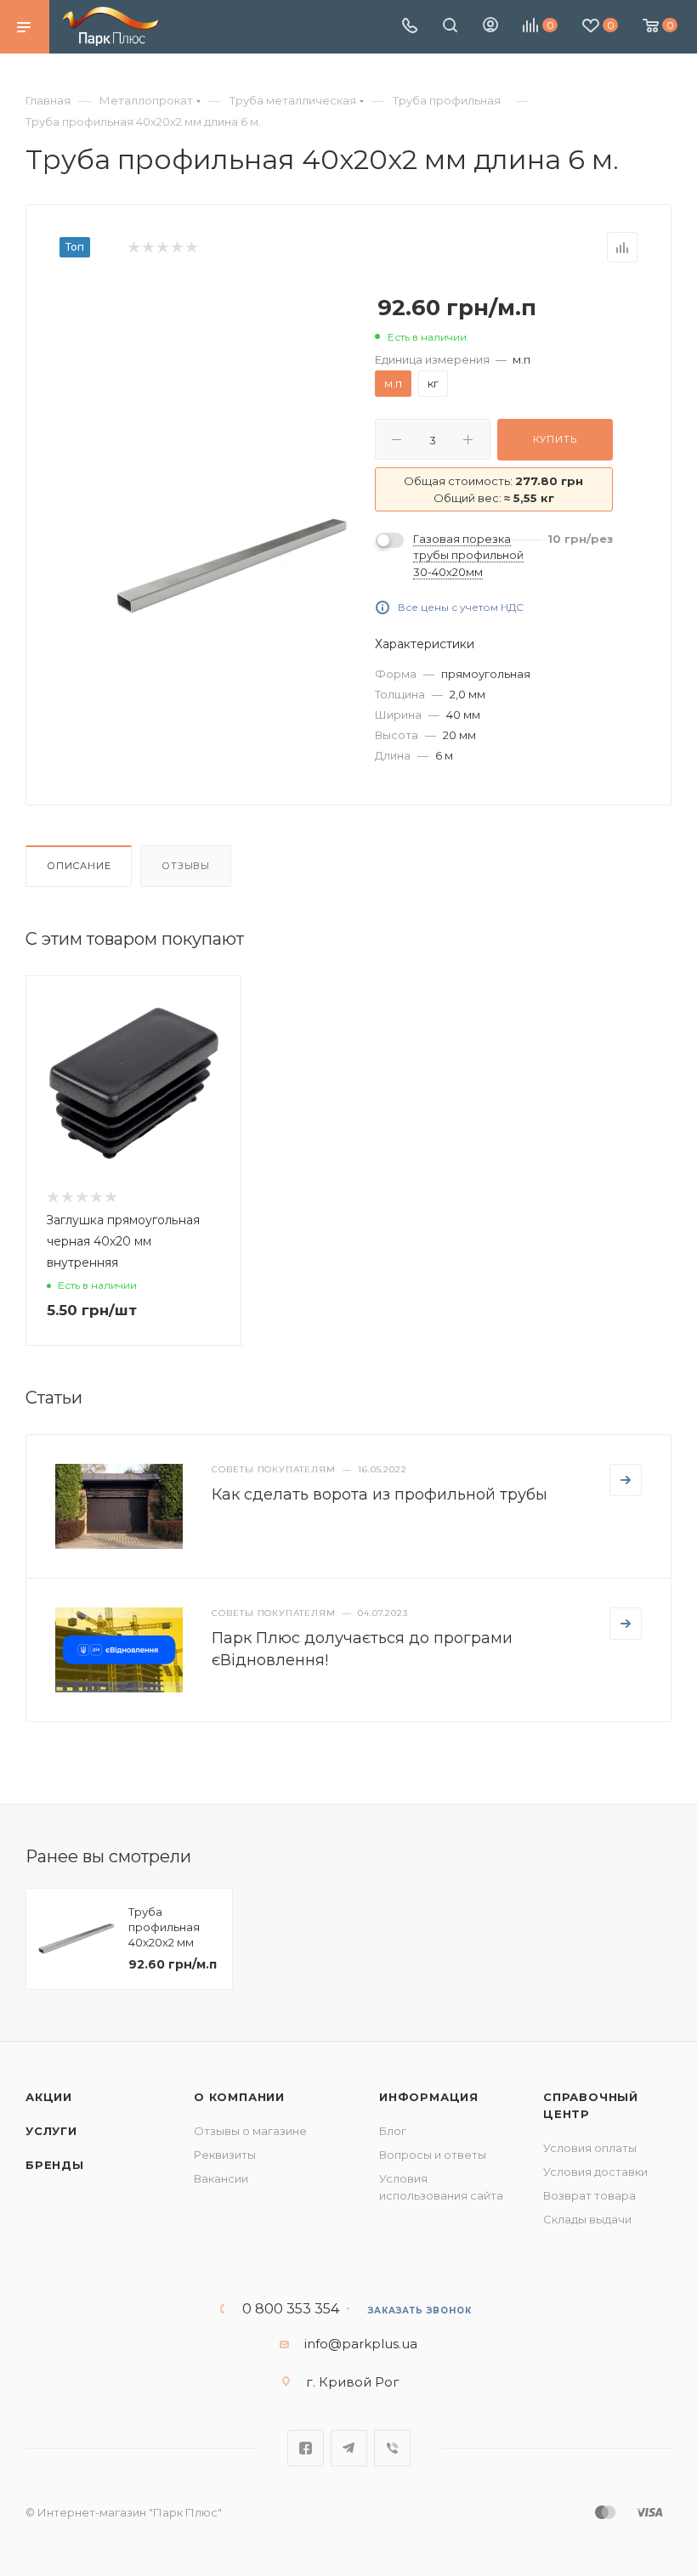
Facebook (306, 2448)
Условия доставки (595, 2172)
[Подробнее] (626, 1480)
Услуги (51, 2131)
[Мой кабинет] (490, 27)
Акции (49, 2097)
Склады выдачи (587, 2219)
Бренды (55, 2165)
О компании (239, 2097)
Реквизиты (225, 2155)
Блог (393, 2131)
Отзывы (186, 866)
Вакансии (221, 2178)
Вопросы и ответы (433, 2155)
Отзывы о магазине (250, 2131)
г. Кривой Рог (353, 2382)
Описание (79, 866)
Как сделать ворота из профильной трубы (380, 1494)
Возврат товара (589, 2195)
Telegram (349, 2448)
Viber (392, 2448)
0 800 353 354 (291, 2309)
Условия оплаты (590, 2148)
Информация (429, 2097)
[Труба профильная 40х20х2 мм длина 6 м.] (232, 566)
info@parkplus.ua (361, 2344)
